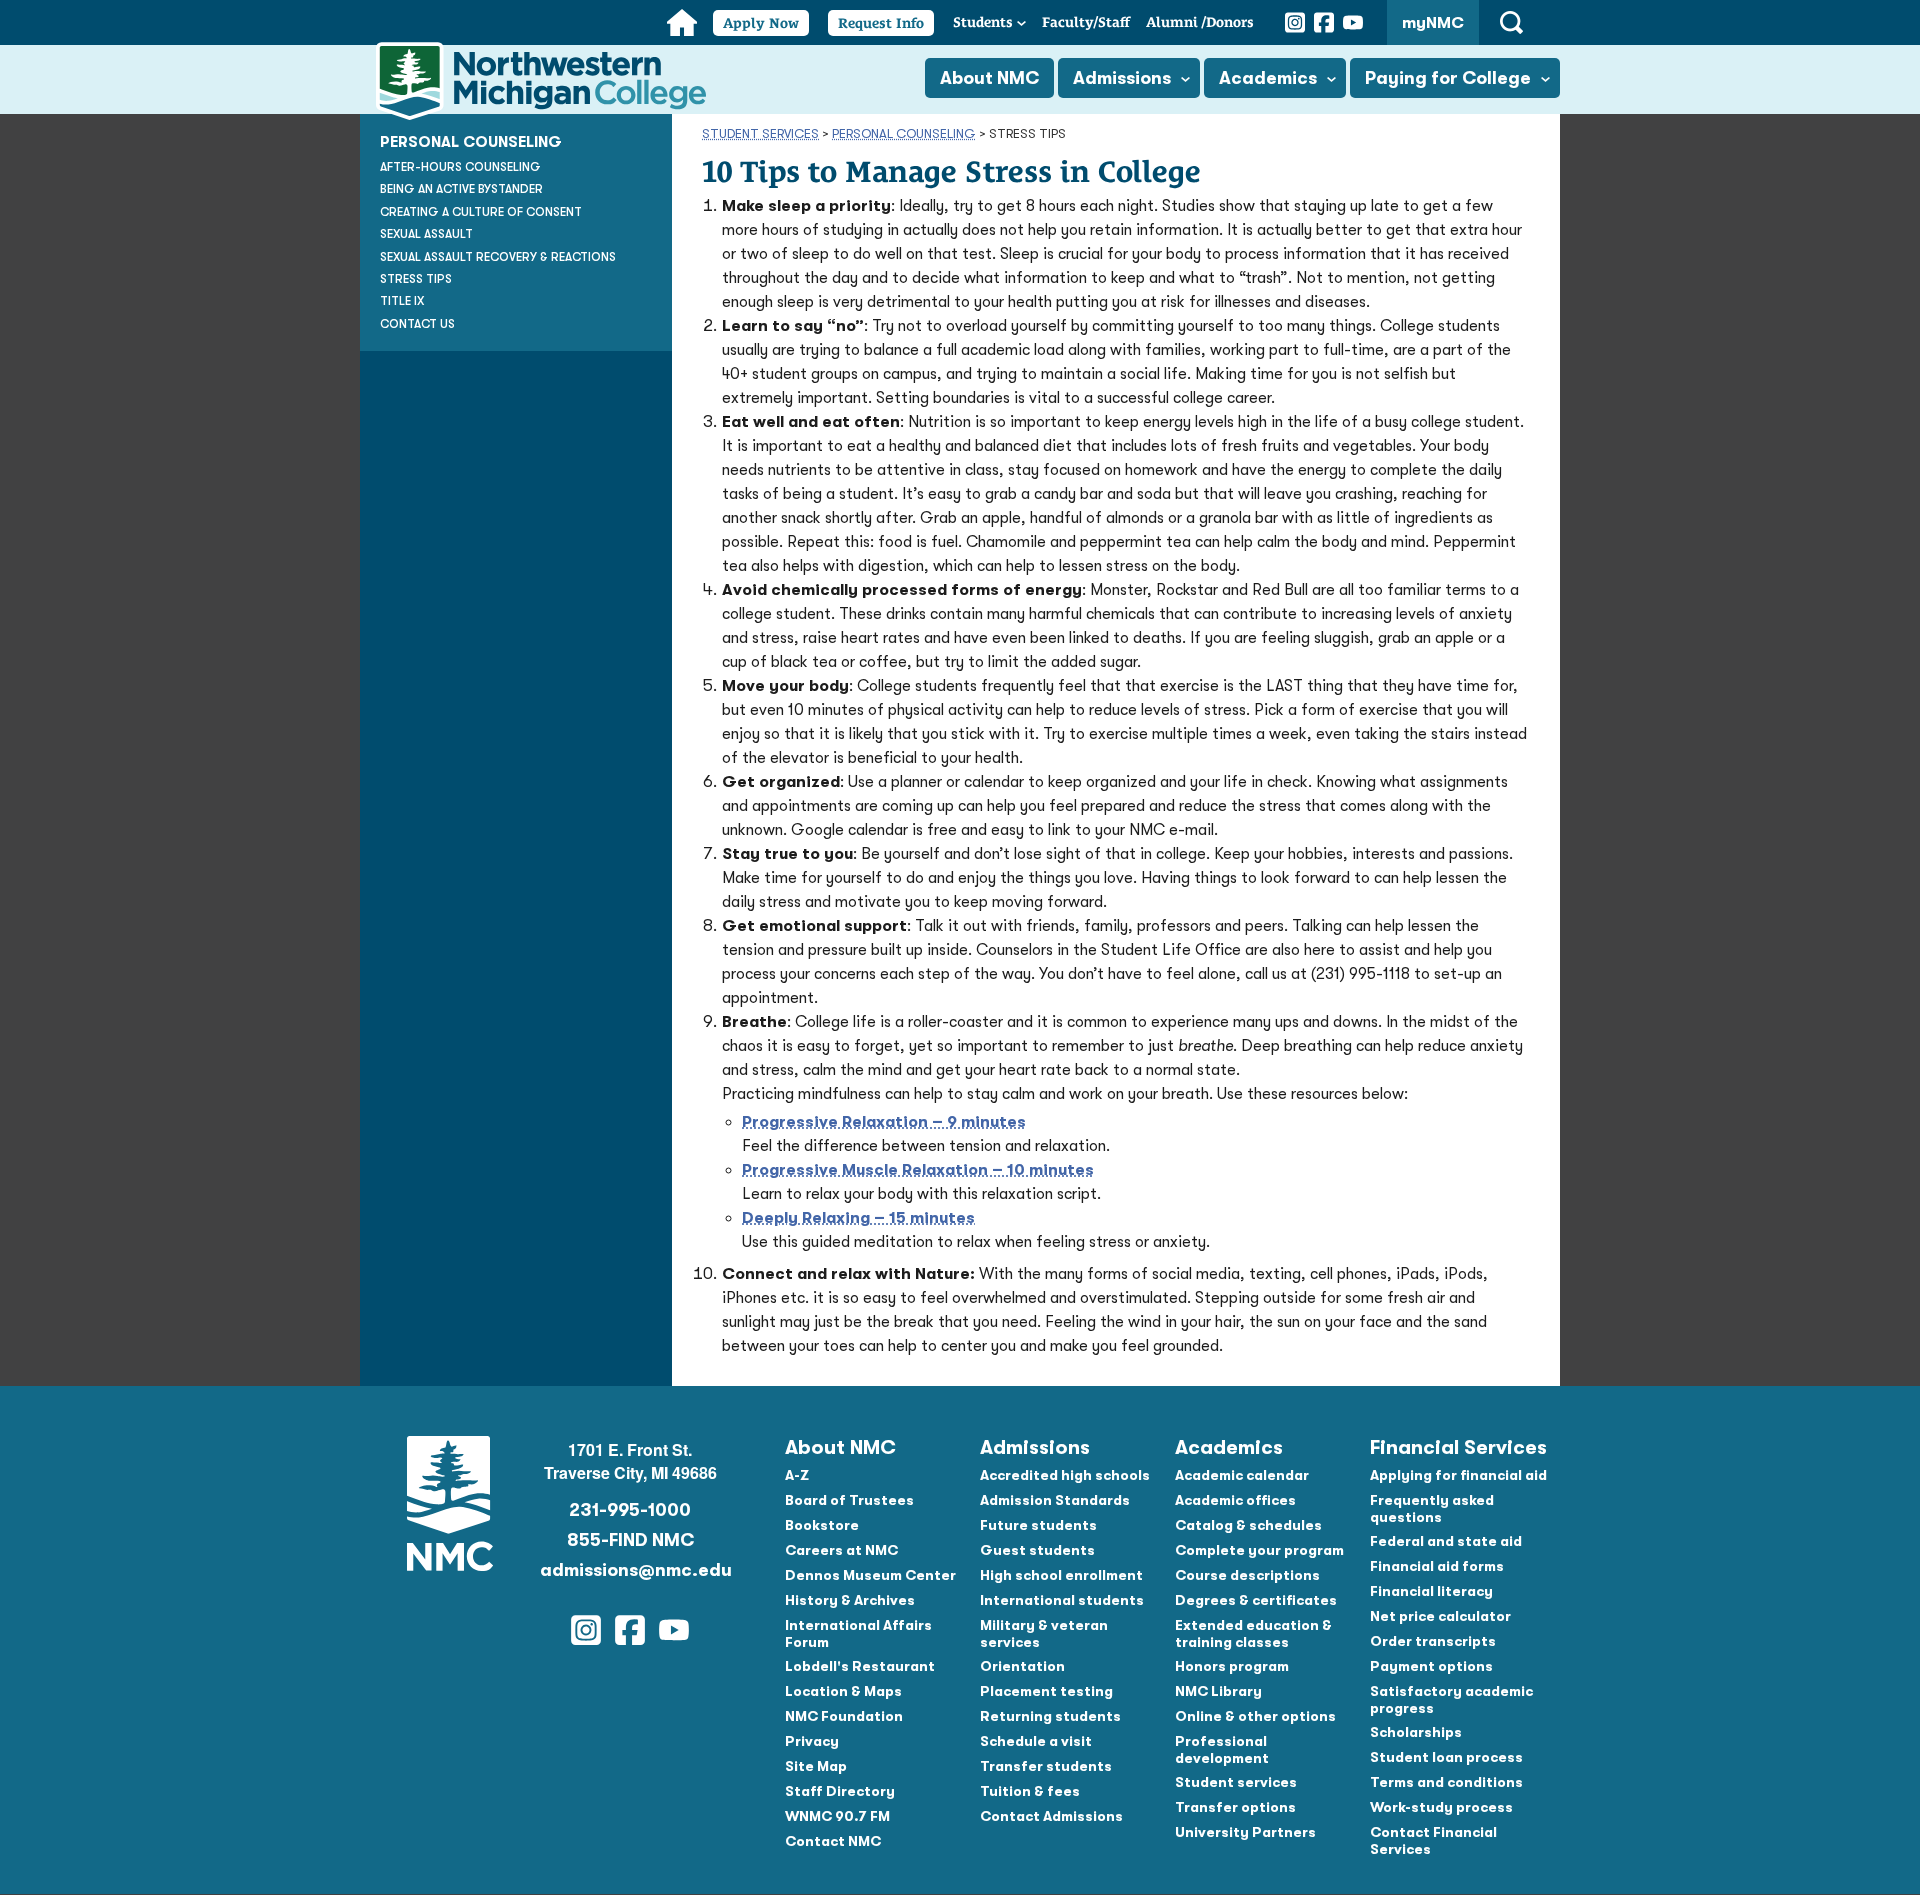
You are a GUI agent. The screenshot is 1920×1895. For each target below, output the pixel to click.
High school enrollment (1061, 1575)
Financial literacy (1431, 1591)
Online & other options (1255, 1716)
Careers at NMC (841, 1550)
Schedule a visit (1036, 1741)
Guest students (1037, 1550)
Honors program (1232, 1666)
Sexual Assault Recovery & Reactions (498, 257)
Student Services (760, 133)
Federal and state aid (1446, 1541)
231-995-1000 (630, 1510)
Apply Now (761, 23)
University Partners (1245, 1832)
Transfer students (1046, 1766)
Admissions (1122, 78)
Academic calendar (1242, 1475)
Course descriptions (1247, 1575)
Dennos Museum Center (870, 1575)
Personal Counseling (904, 133)
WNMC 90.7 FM (837, 1816)
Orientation (1022, 1666)
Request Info (881, 23)
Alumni (1200, 22)
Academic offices (1235, 1500)
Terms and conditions (1446, 1782)
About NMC (989, 78)
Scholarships (1416, 1732)
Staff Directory (840, 1791)
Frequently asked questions (1432, 1508)
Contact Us (417, 324)
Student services (1236, 1782)
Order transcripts (1433, 1641)
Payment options (1431, 1666)
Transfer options (1235, 1807)
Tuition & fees (1030, 1791)
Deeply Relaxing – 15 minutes (858, 1218)
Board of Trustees (849, 1500)
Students (983, 22)
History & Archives (850, 1600)
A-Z (797, 1475)
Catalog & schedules (1248, 1525)
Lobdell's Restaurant (860, 1666)
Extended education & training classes (1253, 1633)
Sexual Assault (426, 234)
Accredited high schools (1065, 1475)
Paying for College (1448, 78)
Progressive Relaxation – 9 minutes (884, 1122)
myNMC (1433, 23)
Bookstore (822, 1525)
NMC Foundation (844, 1716)
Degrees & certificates (1256, 1600)
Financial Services (1458, 1447)
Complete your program (1259, 1550)
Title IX (402, 301)
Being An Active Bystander (461, 189)
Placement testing (1046, 1691)
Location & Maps (843, 1691)
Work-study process (1441, 1807)
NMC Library (1218, 1691)
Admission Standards (1055, 1500)
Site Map (816, 1766)
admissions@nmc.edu (630, 1570)
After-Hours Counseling (460, 167)
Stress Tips (416, 279)
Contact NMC (833, 1841)
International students (1062, 1600)
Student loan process (1446, 1757)
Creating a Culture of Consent (481, 212)
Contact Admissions (1051, 1816)
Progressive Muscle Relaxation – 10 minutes (918, 1170)
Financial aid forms (1437, 1566)
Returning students (1050, 1716)
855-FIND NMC (630, 1540)
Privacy (812, 1741)
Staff (1086, 22)
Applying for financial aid (1458, 1475)
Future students (1038, 1525)
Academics (1268, 78)
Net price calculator (1440, 1616)
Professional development (1222, 1749)
